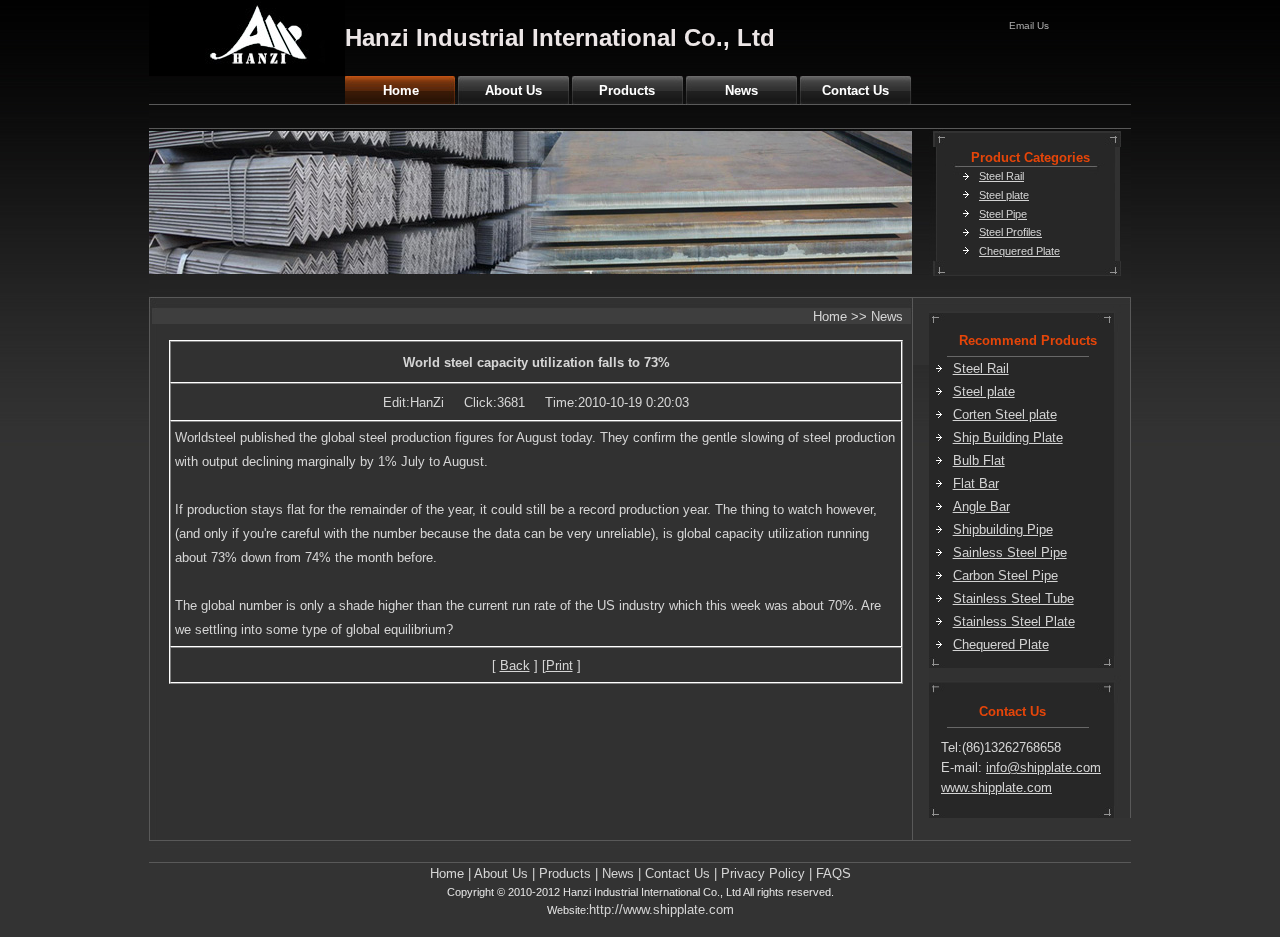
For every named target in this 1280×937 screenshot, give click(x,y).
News (741, 90)
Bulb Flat (979, 460)
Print (559, 665)
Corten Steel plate (1005, 414)
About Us (513, 90)
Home (401, 90)
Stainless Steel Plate (1014, 621)
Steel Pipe (1003, 214)
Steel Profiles (1010, 232)
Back (515, 665)
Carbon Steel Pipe (1005, 575)
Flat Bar (976, 483)
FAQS (833, 873)
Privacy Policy (763, 873)
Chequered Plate (1019, 251)
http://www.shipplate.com (661, 909)
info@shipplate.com (1043, 767)
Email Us (1029, 25)
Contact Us (855, 90)
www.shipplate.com (996, 787)
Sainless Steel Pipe (1010, 552)
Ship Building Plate (1008, 437)
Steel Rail (1001, 176)
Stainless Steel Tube (1013, 598)
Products (627, 90)
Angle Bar (981, 506)
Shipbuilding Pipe (1003, 529)
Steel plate (1004, 195)
